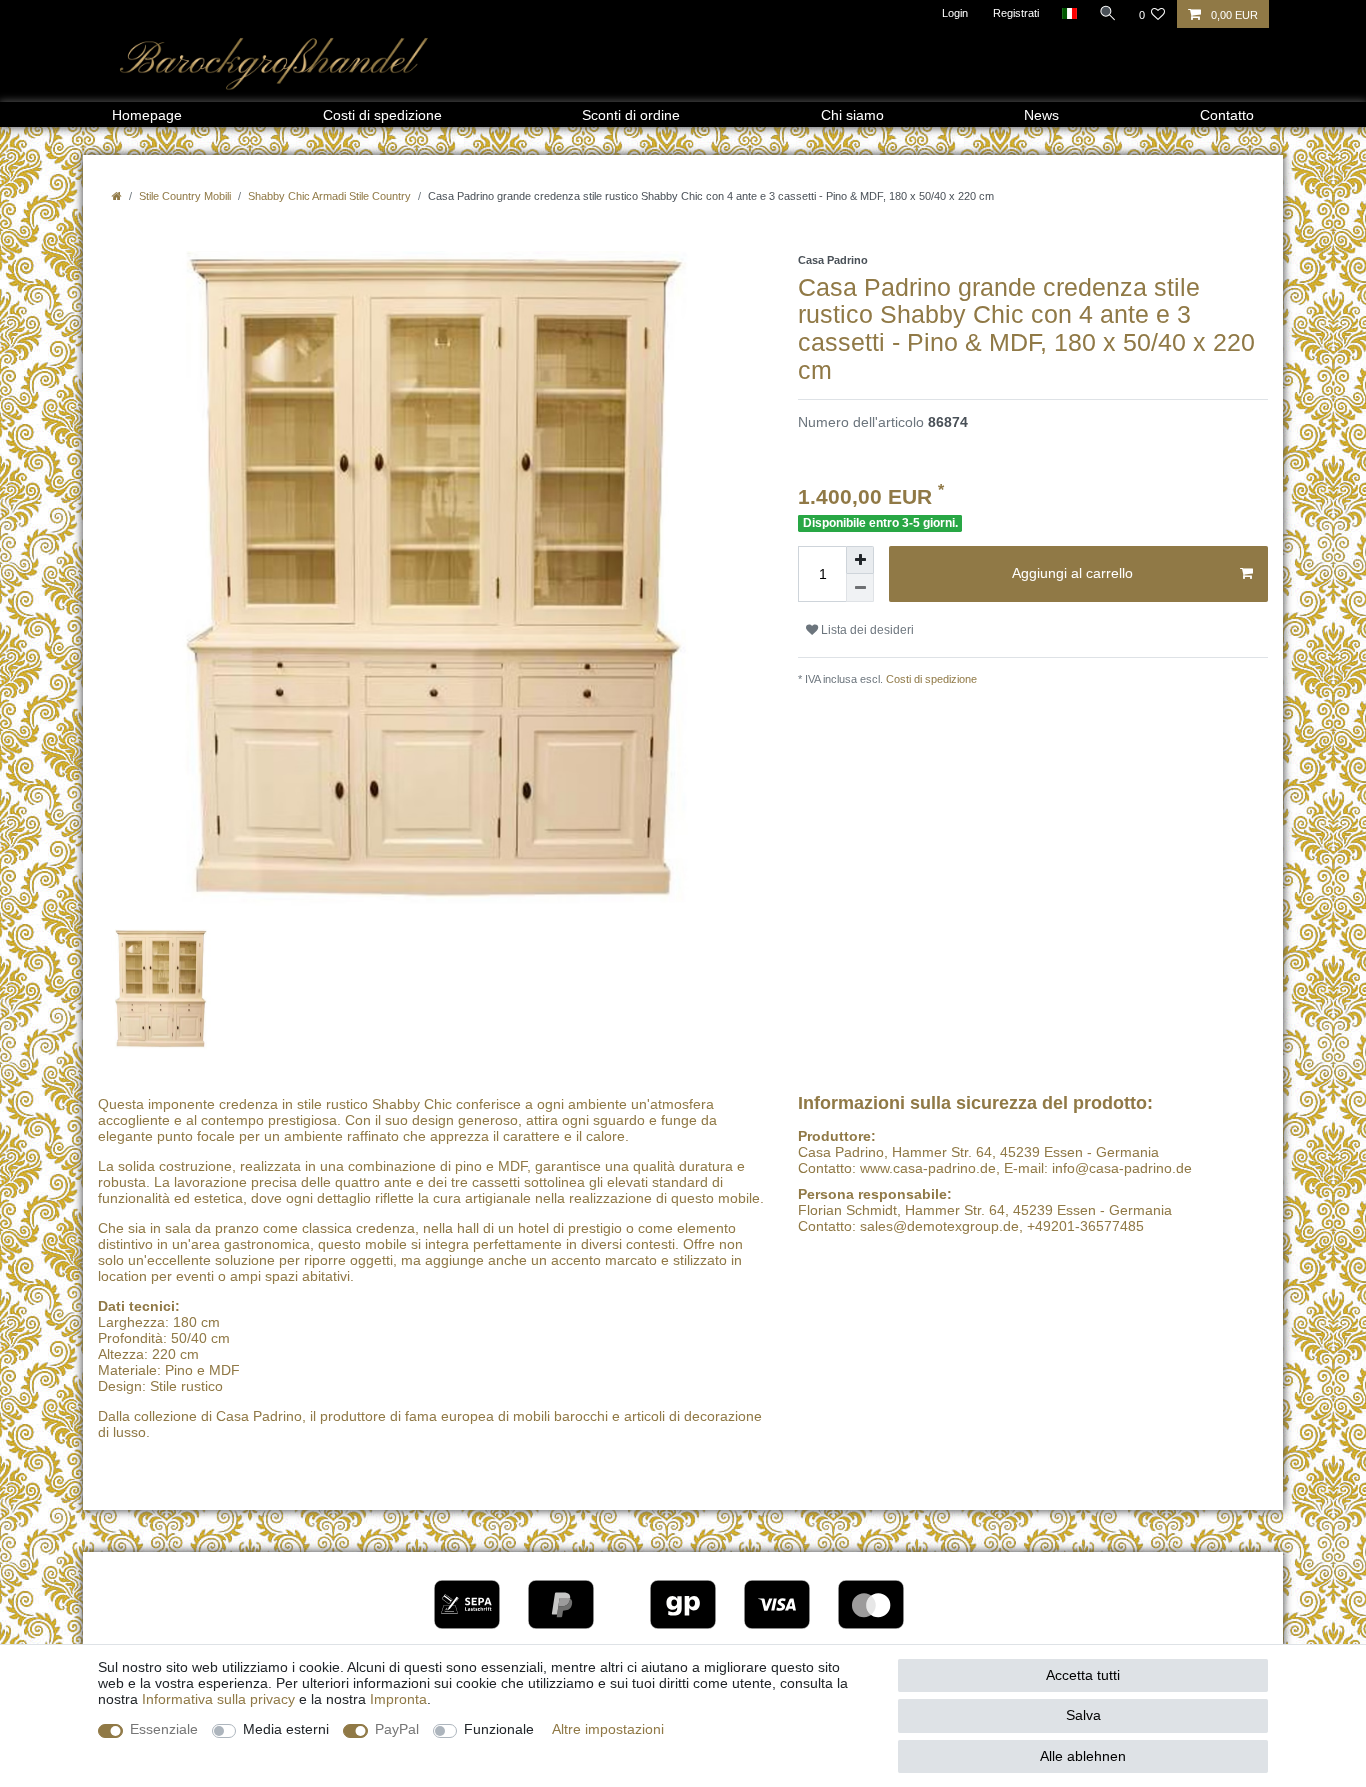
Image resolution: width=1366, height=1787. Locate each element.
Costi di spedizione (382, 115)
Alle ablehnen (1083, 1756)
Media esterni (286, 1729)
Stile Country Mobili (185, 196)
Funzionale (499, 1729)
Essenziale (164, 1729)
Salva (1083, 1715)
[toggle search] (1108, 13)
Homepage (147, 115)
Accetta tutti (1083, 1675)
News (1041, 115)
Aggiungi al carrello (1072, 573)
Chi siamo (852, 115)
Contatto (1227, 115)
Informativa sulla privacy (218, 1699)
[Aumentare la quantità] (860, 560)
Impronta (398, 1699)
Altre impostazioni (608, 1729)
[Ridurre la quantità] (860, 588)
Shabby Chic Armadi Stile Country (329, 196)
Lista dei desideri (866, 630)
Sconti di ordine (631, 115)
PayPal (397, 1729)
